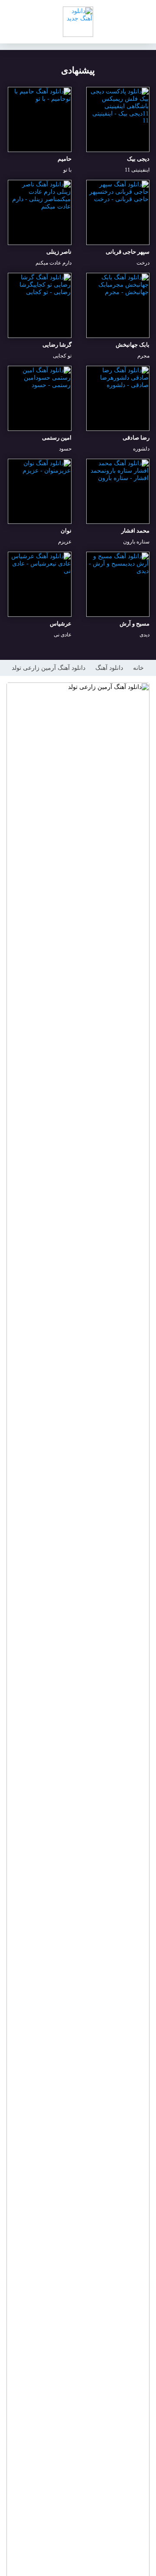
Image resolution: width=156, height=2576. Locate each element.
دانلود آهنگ (109, 668)
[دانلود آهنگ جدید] (78, 22)
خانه (138, 668)
